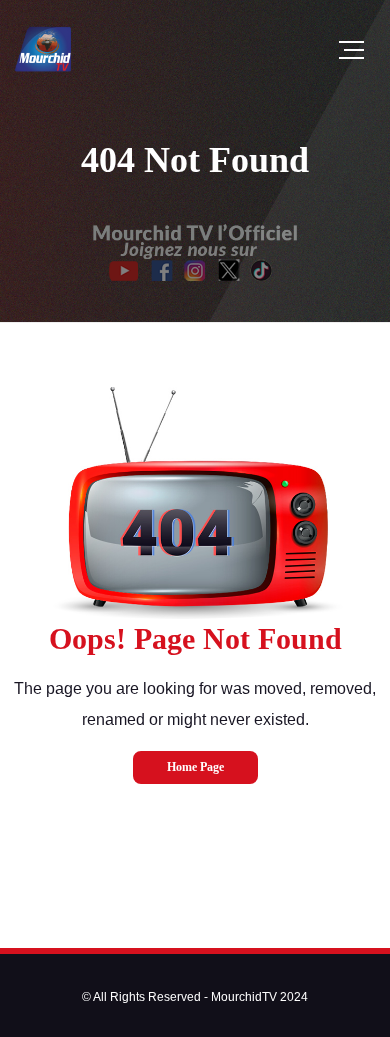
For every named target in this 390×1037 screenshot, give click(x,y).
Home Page (195, 767)
